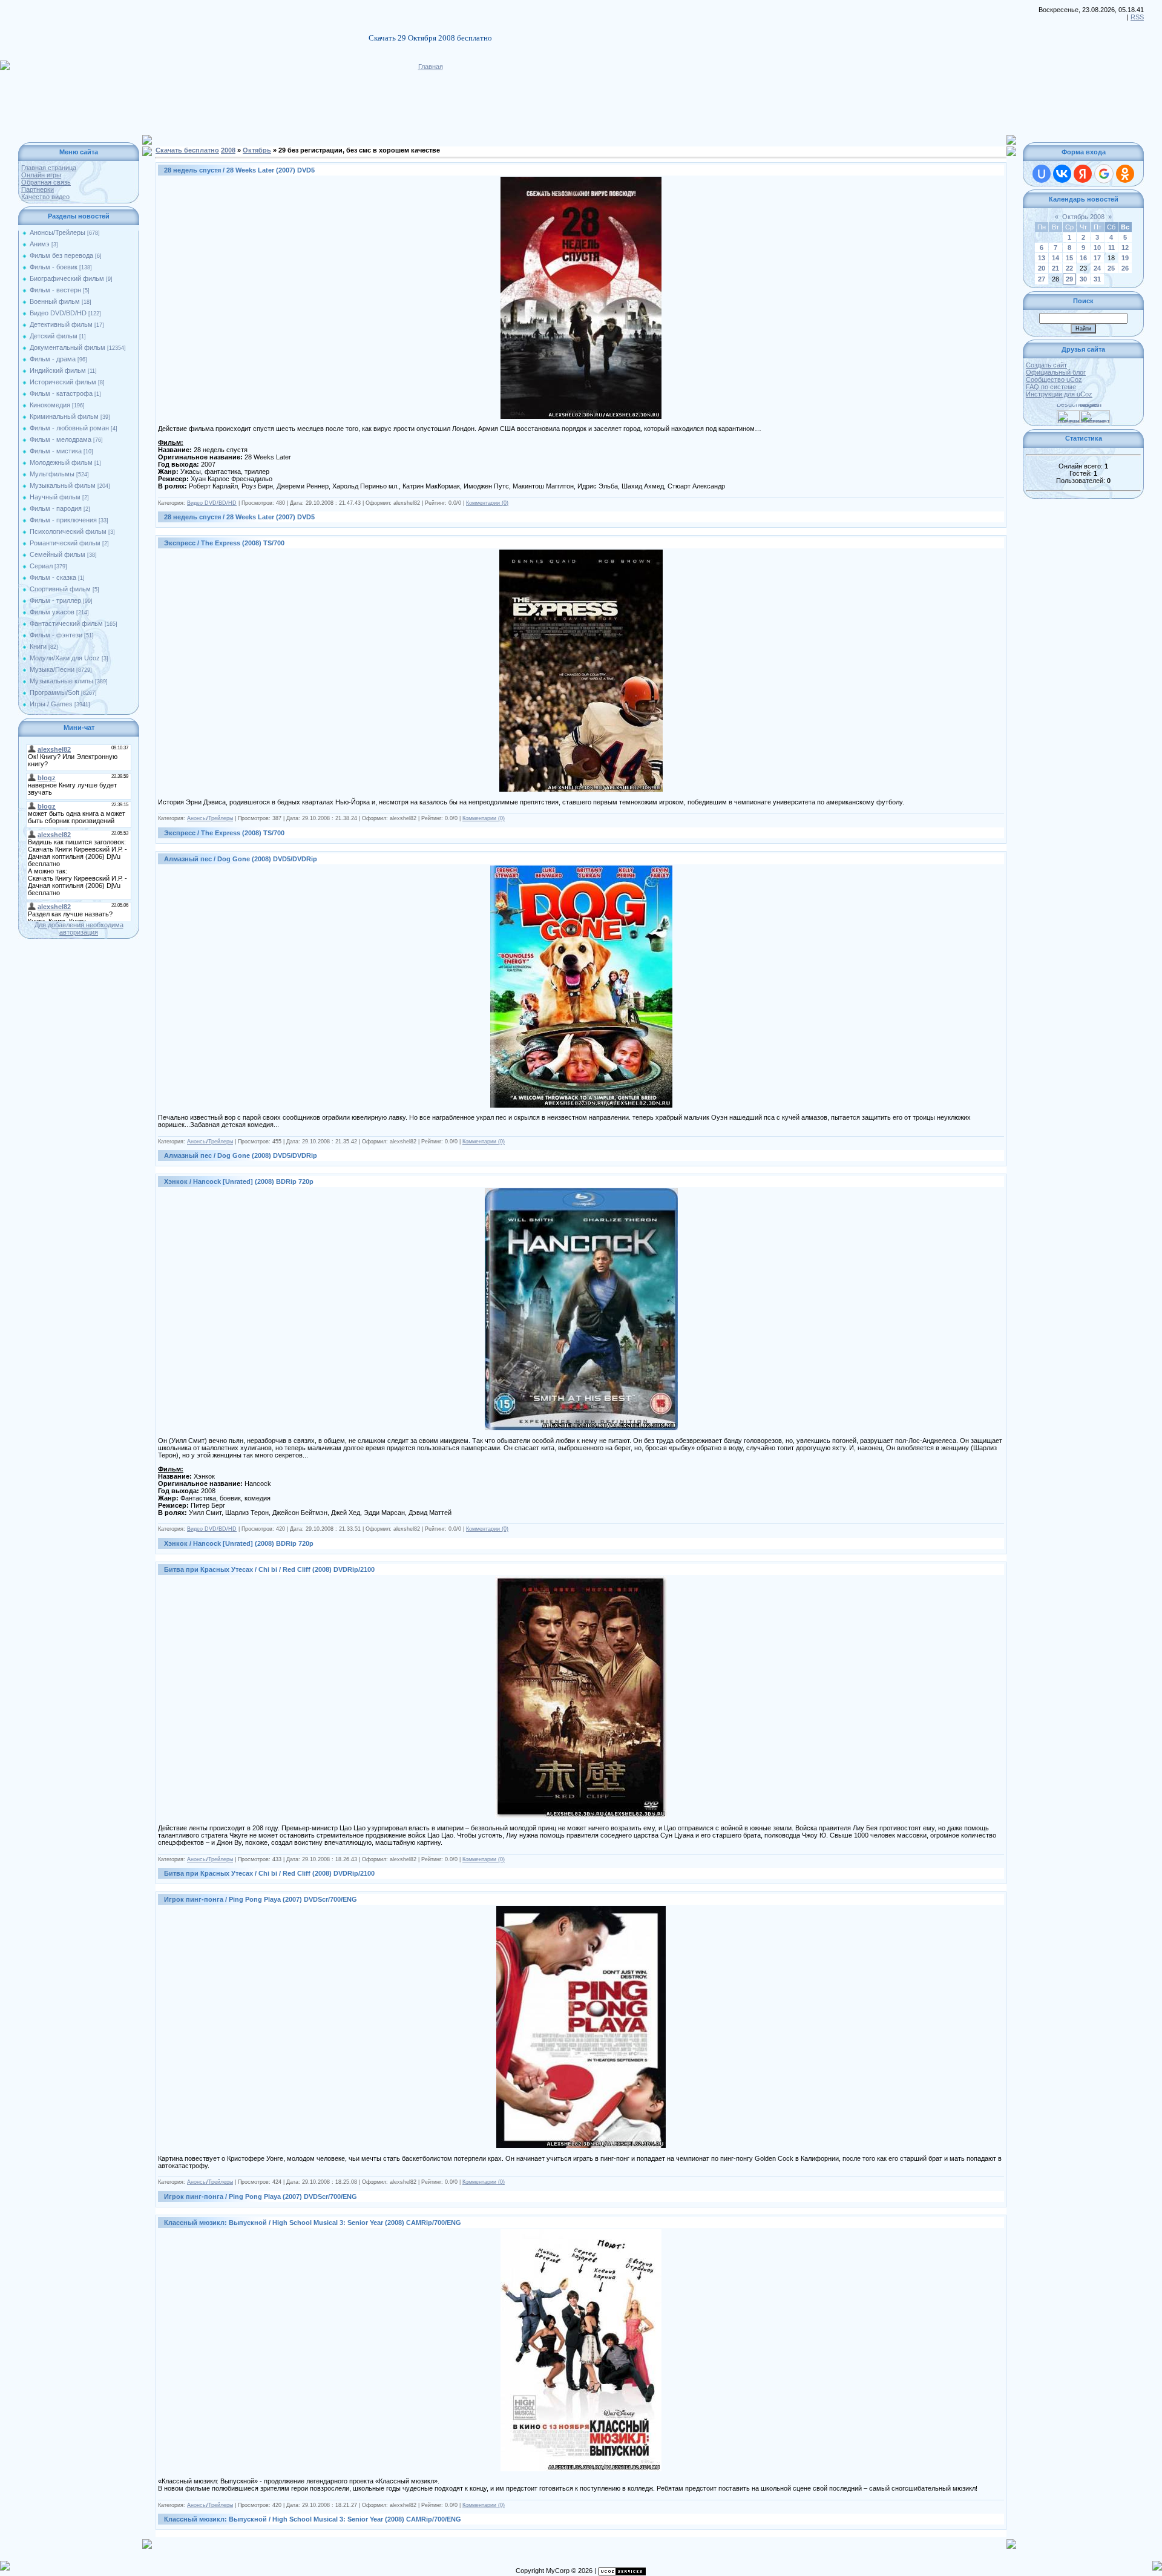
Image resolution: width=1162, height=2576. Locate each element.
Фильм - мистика (56, 451)
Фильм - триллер (55, 600)
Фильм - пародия (56, 508)
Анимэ (40, 244)
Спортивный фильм (60, 589)
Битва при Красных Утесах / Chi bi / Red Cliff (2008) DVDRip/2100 (269, 1569)
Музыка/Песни (52, 669)
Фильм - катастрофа (61, 393)
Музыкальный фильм (63, 485)
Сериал (41, 566)
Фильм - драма (53, 359)
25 (1111, 268)
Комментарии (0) (487, 503)
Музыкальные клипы (61, 681)
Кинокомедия (50, 405)
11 (1111, 248)
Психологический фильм (68, 531)
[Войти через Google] (1104, 174)
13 (1042, 258)
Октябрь (257, 150)
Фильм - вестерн (55, 290)
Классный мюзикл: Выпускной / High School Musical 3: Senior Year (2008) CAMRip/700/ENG (313, 2223)
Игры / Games (51, 704)
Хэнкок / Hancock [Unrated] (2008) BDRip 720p (239, 1181)
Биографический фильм (67, 278)
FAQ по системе (1051, 387)
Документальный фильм (67, 347)
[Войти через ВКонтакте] (1062, 174)
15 (1069, 258)
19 (1125, 258)
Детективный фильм (61, 324)
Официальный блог (1056, 372)
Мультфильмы (52, 474)
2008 (228, 150)
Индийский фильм (58, 370)
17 (1097, 258)
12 (1125, 248)
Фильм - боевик (54, 267)
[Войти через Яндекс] (1083, 174)
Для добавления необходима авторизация (79, 928)
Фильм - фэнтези (56, 635)
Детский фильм (54, 336)
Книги (38, 646)
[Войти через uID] (1042, 174)
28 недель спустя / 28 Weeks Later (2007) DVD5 (239, 170)
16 (1083, 258)
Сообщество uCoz (1054, 379)
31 (1097, 279)
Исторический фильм (63, 382)
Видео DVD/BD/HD (58, 313)
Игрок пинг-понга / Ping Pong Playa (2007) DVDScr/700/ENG (261, 1899)
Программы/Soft (54, 692)
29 (1069, 279)
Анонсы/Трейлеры (57, 232)
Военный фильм (55, 301)
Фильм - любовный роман (69, 428)
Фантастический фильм (66, 623)
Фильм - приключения (63, 520)
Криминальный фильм (64, 416)
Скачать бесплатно (187, 150)
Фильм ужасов (52, 612)
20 (1042, 268)
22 (1069, 268)
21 (1055, 268)
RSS (1137, 17)
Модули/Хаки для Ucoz (65, 658)
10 (1097, 248)
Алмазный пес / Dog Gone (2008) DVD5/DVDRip (241, 859)
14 (1055, 258)
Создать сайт (1046, 365)
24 (1097, 268)
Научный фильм (55, 497)
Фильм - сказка (53, 577)
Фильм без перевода (61, 255)
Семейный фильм (57, 554)
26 (1125, 268)
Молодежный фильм (61, 462)
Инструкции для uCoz (1059, 394)
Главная (431, 67)
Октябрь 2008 (1083, 217)
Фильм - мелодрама (61, 439)
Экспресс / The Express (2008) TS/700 (224, 543)
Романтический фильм (65, 543)
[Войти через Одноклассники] (1125, 174)
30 (1083, 279)
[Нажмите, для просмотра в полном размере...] (581, 180)
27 (1042, 279)
